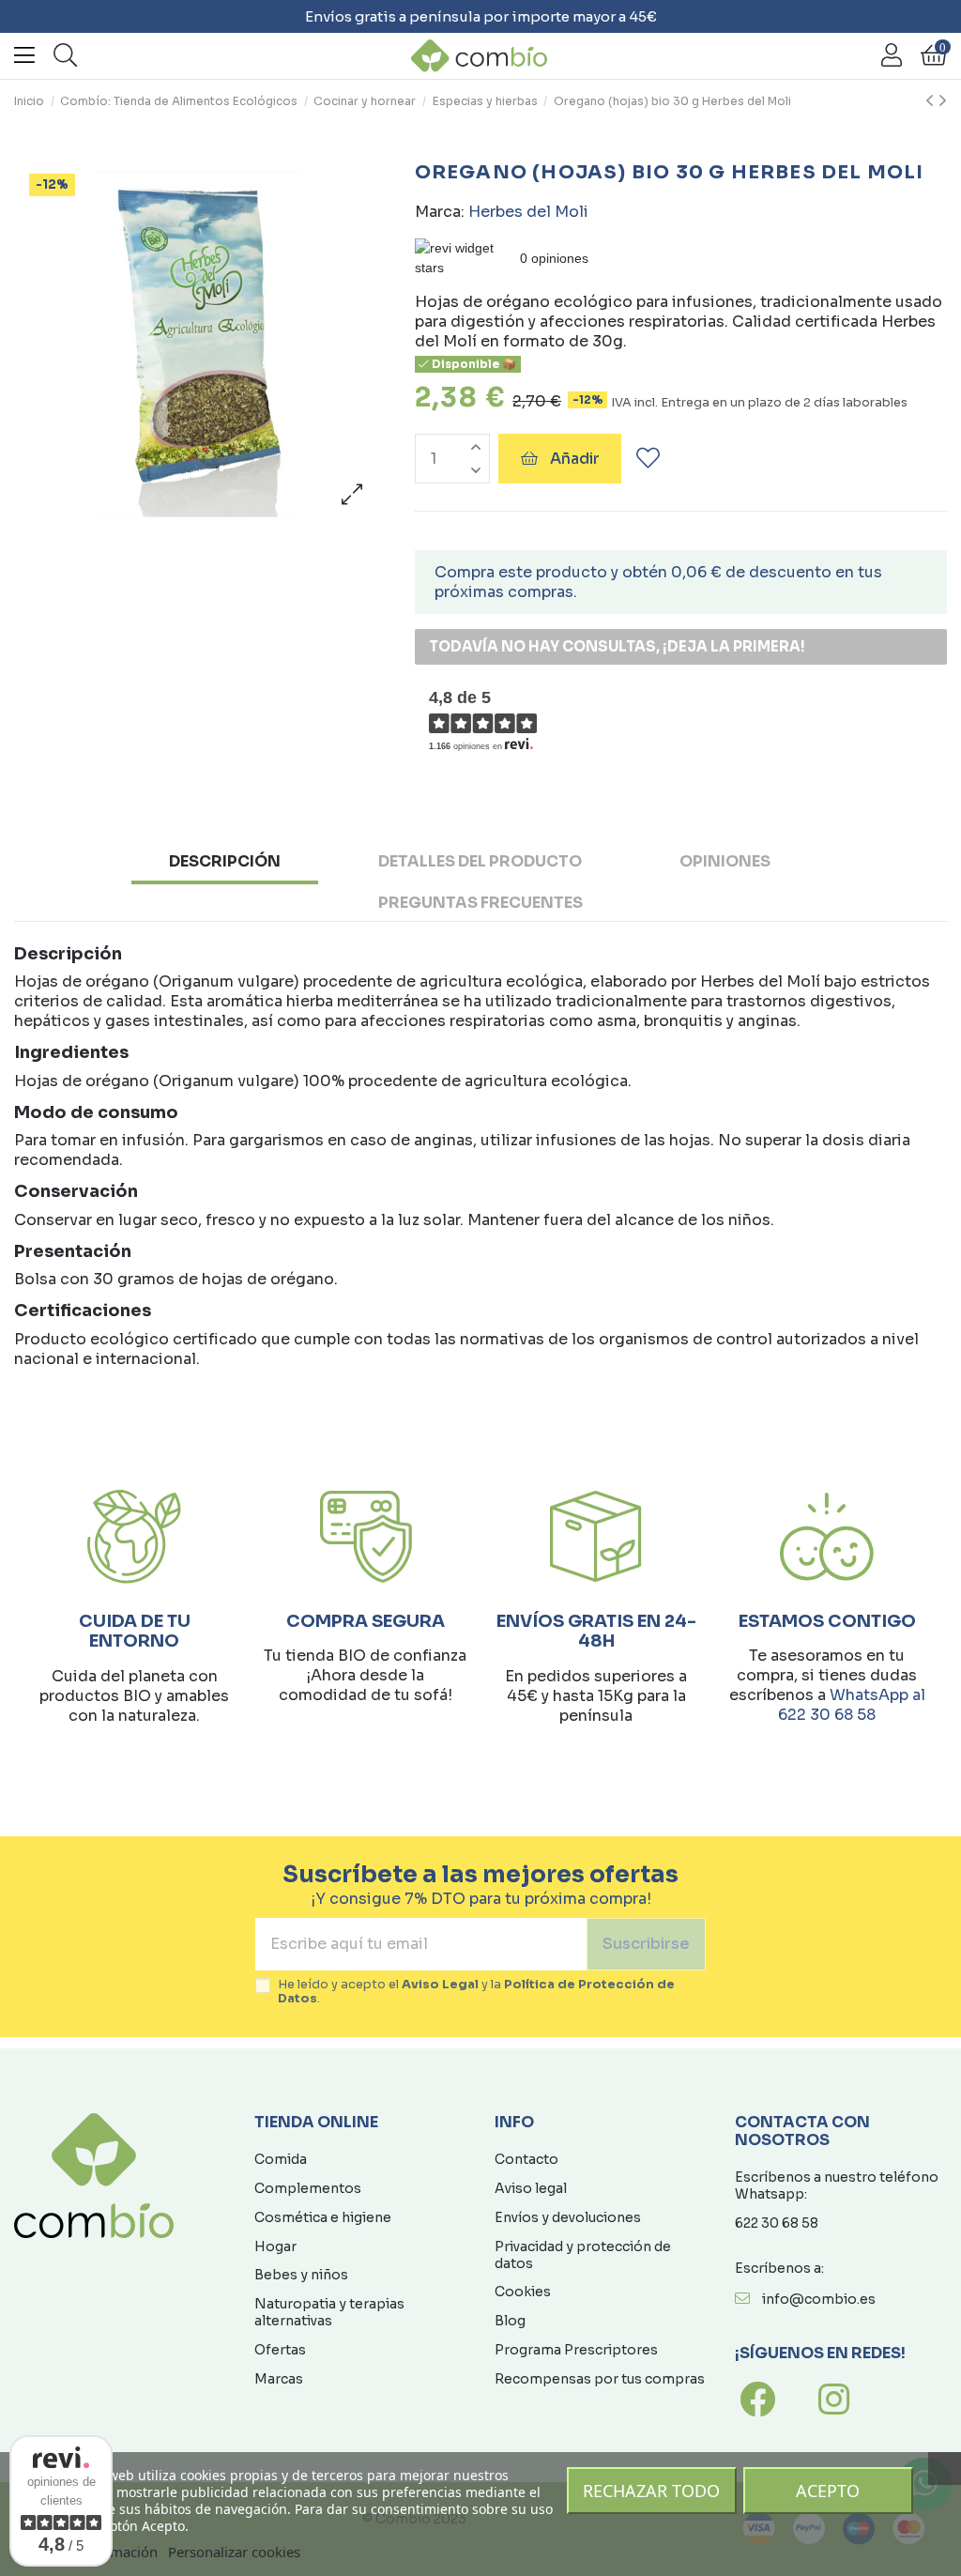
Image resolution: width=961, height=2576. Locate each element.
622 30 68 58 (777, 2223)
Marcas (279, 2379)
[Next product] (943, 101)
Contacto (526, 2159)
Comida (281, 2159)
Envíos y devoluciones (568, 2217)
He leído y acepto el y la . (476, 1992)
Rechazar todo (651, 2491)
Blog (510, 2321)
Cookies (523, 2292)
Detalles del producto (480, 861)
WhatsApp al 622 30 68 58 (852, 1705)
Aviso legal (531, 2188)
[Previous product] (932, 101)
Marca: (440, 212)
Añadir (575, 459)
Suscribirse (646, 1944)
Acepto (828, 2491)
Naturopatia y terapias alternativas (329, 2312)
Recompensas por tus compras (600, 2379)
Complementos (308, 2188)
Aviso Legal (440, 1985)
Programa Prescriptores (576, 2350)
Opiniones (725, 861)
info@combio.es (819, 2299)
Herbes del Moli (528, 212)
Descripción (225, 861)
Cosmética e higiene (323, 2217)
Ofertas (280, 2350)
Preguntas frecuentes (480, 903)
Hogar (275, 2246)
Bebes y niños (301, 2275)
